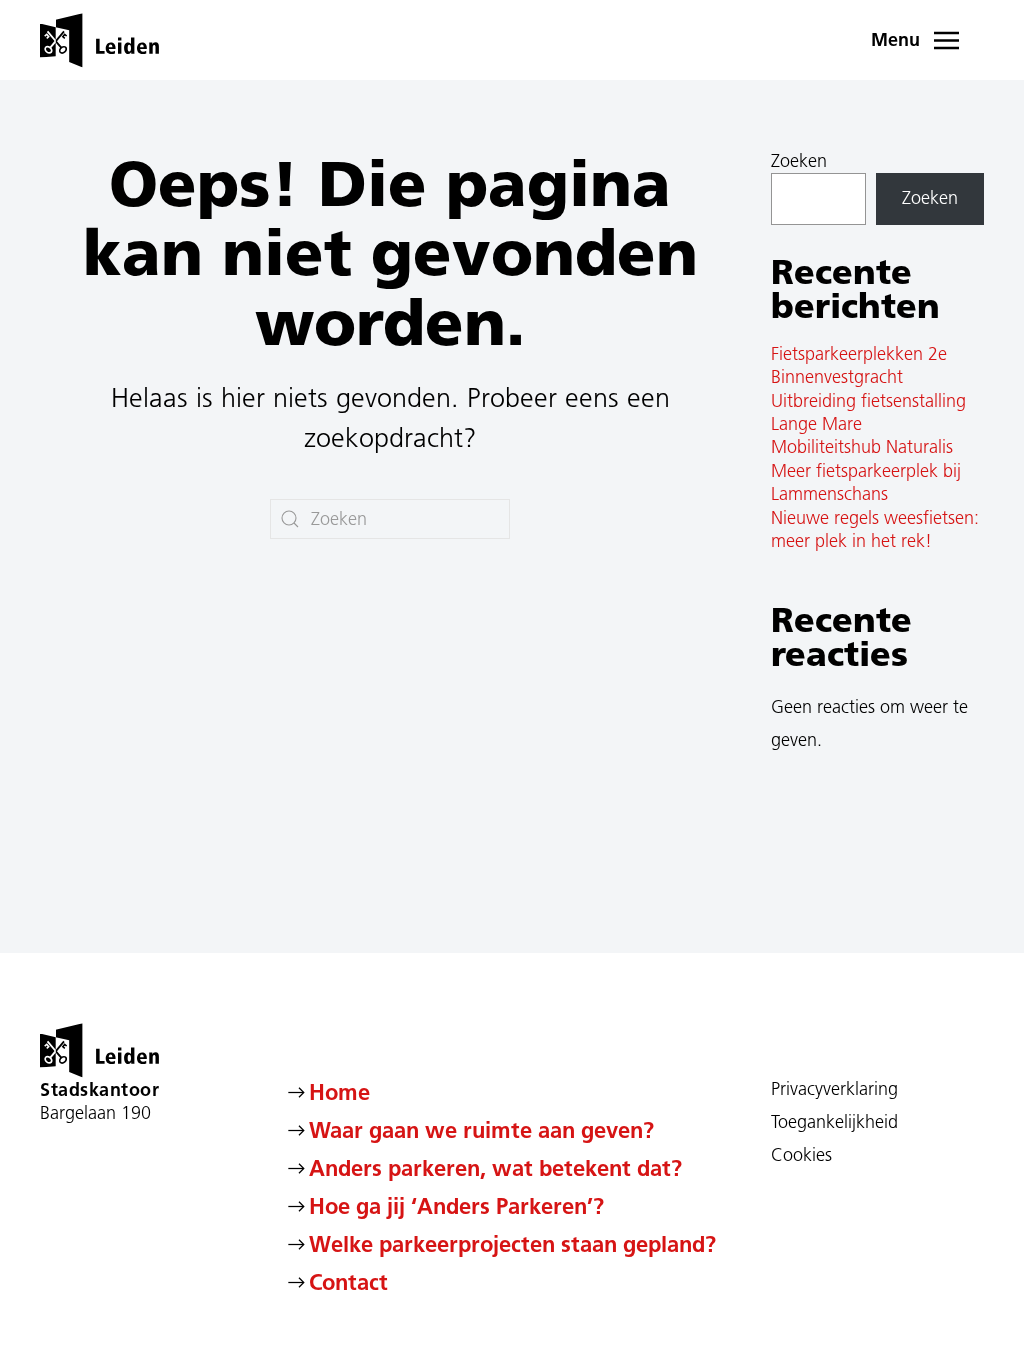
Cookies (801, 1155)
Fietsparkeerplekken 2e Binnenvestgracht (859, 365)
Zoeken (799, 161)
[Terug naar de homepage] (99, 40)
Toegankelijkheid (834, 1122)
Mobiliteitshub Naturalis (862, 447)
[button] (928, 40)
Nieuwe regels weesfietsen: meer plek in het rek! (875, 529)
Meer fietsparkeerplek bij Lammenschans (866, 482)
